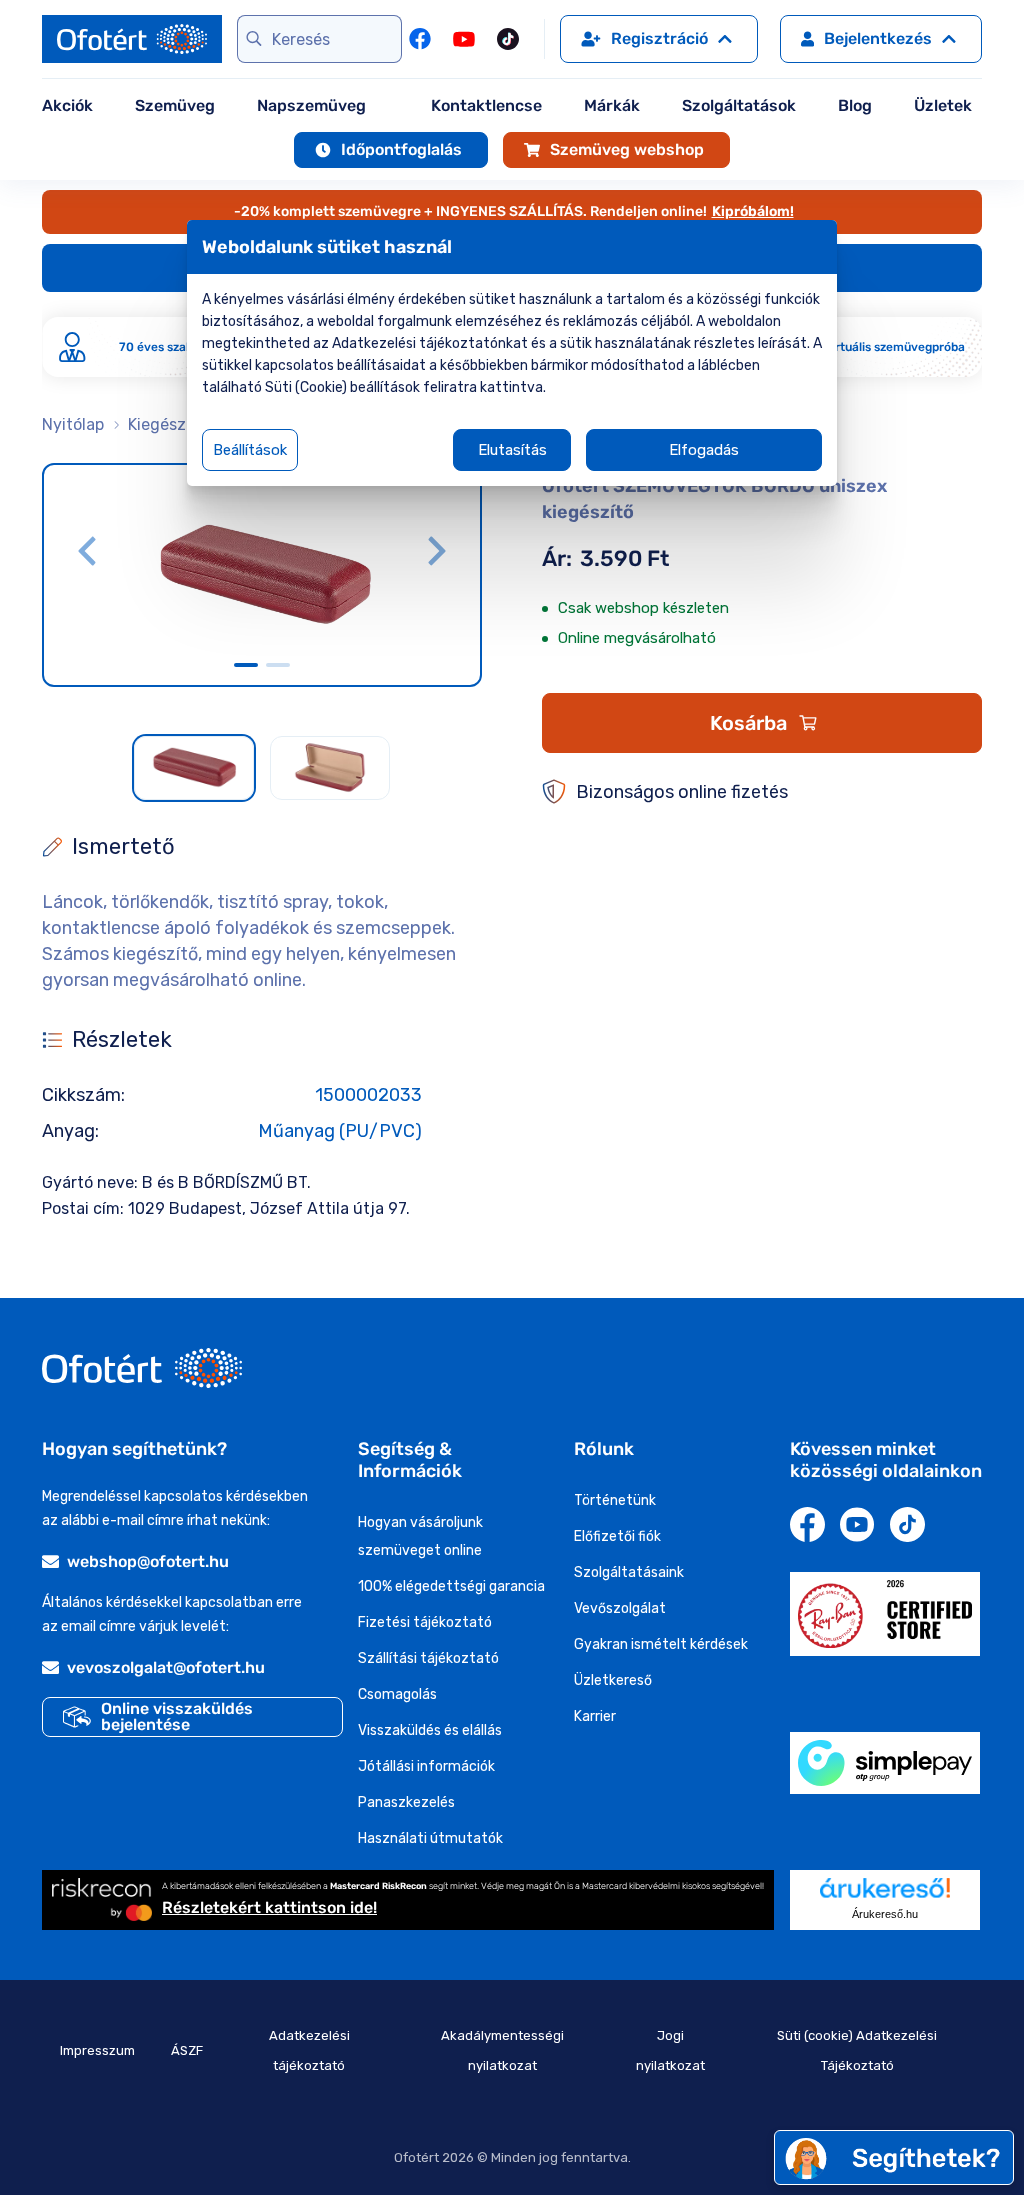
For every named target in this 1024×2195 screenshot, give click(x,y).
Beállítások (250, 450)
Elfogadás (704, 450)
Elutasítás (512, 450)
